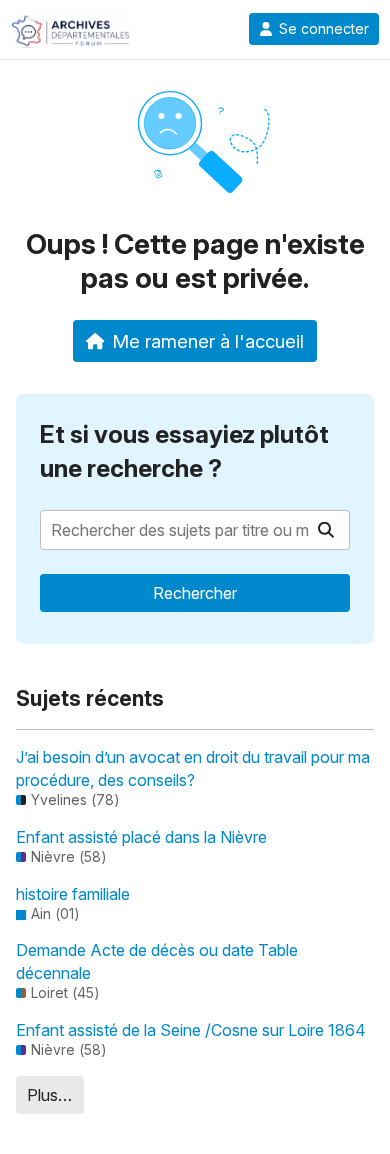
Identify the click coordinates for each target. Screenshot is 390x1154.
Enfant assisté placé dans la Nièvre (141, 837)
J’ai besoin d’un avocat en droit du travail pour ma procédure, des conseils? (193, 768)
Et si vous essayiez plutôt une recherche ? (184, 451)
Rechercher (195, 593)
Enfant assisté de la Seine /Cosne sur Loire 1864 (191, 1030)
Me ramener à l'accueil (208, 341)
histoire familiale (73, 894)
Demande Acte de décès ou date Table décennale (157, 961)
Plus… (49, 1095)
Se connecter (324, 29)
